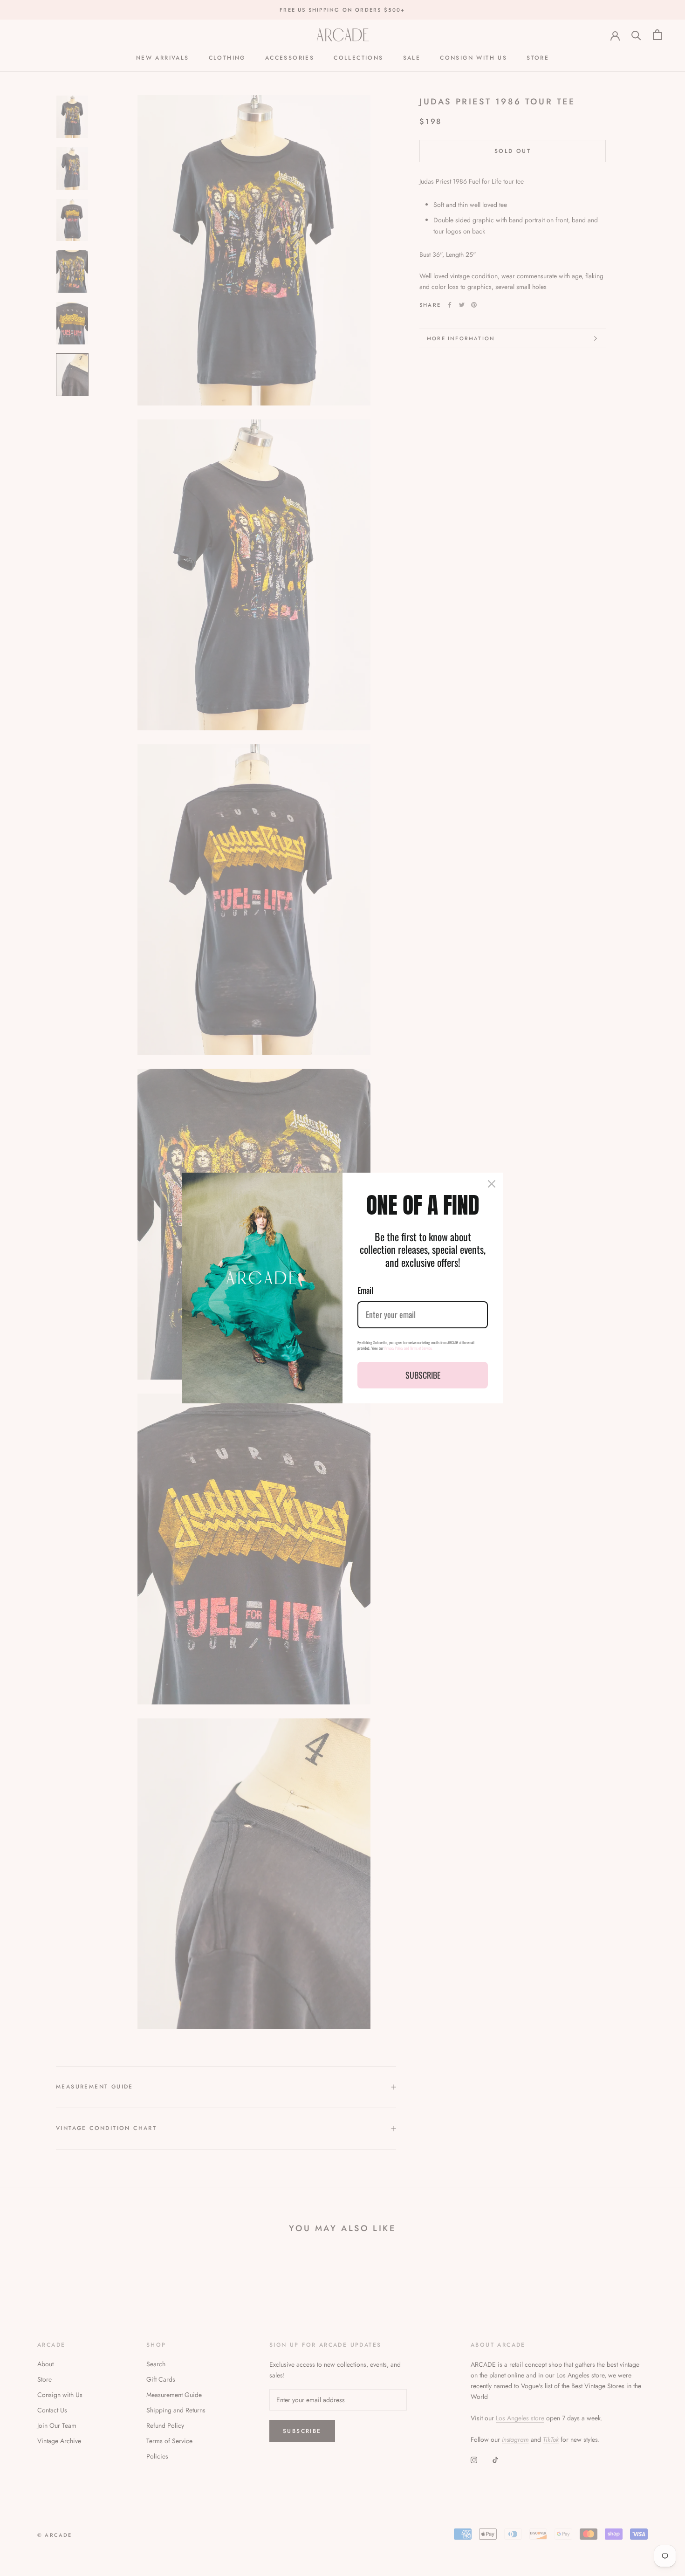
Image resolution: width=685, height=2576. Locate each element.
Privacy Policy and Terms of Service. (408, 1348)
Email (365, 1290)
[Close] (492, 1184)
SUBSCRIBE (423, 1375)
